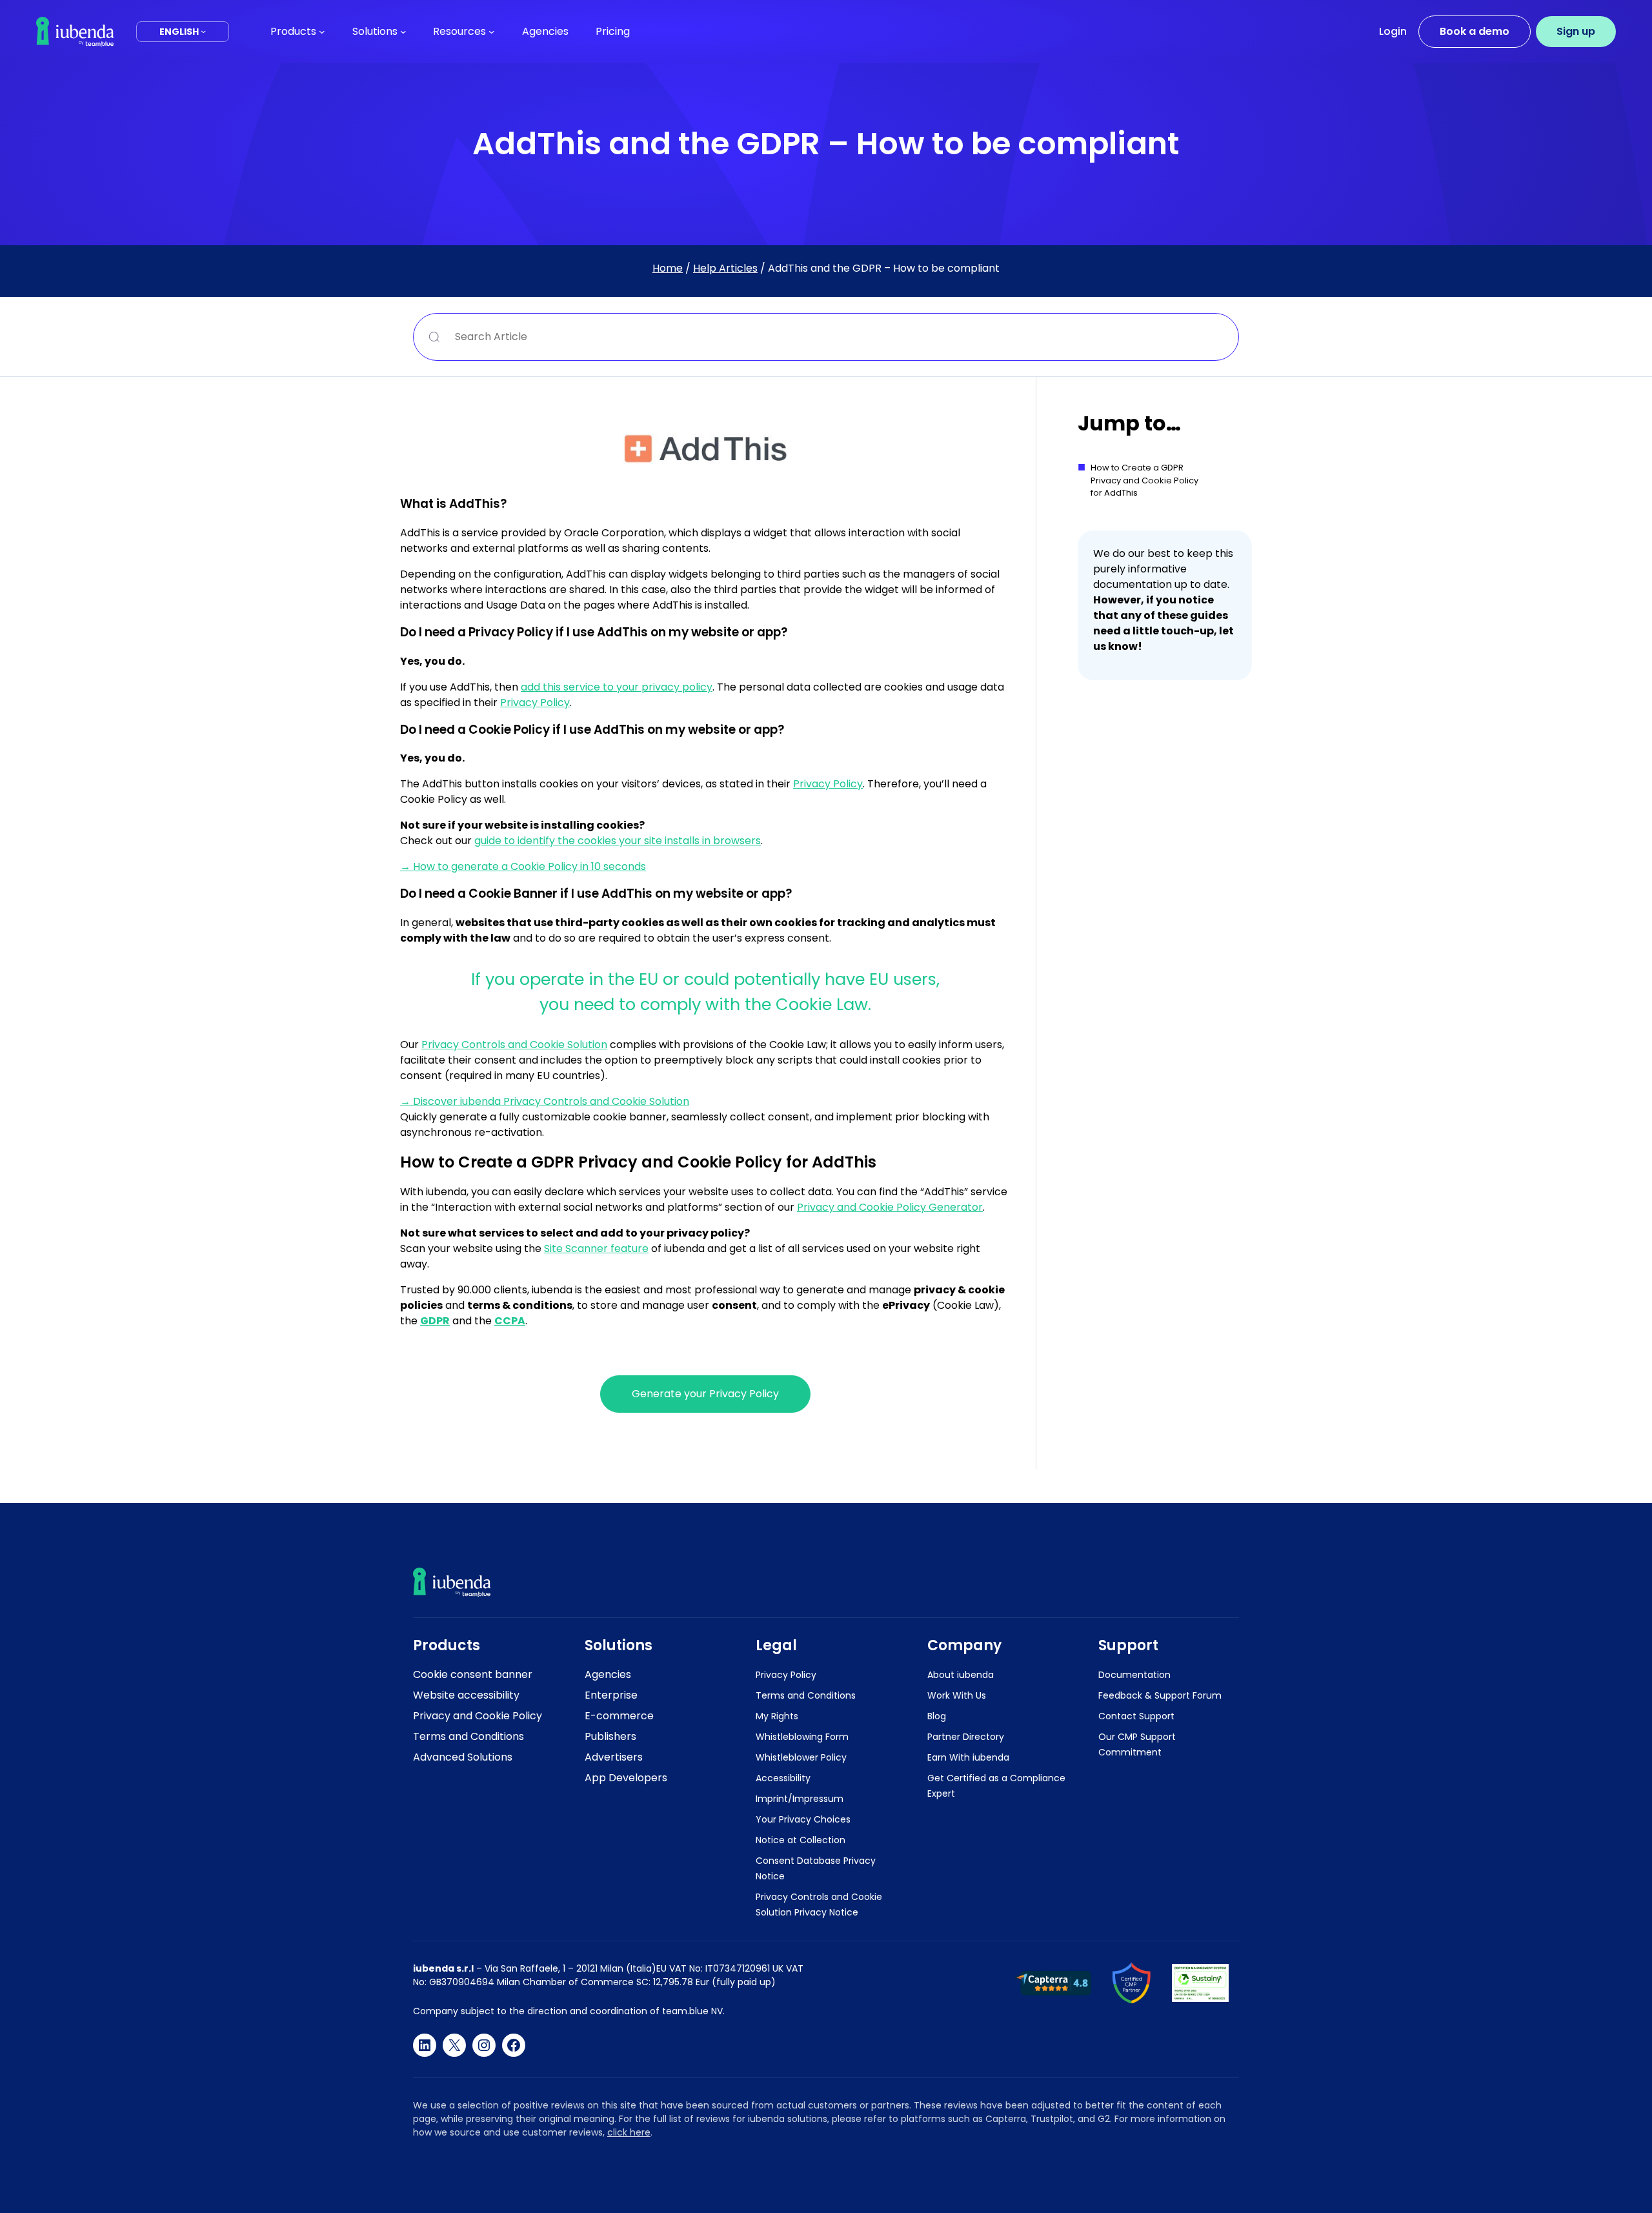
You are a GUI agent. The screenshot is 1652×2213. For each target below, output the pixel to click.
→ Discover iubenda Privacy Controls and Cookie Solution (545, 1101)
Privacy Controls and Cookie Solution (514, 1045)
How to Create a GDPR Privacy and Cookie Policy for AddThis (1144, 480)
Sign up (1576, 31)
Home (668, 268)
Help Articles (725, 268)
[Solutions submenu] (403, 32)
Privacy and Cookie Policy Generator (890, 1207)
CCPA (510, 1321)
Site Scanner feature (596, 1248)
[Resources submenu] (492, 32)
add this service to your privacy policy (617, 687)
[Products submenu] (322, 32)
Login (1393, 31)
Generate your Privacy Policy (705, 1394)
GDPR (435, 1321)
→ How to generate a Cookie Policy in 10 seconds (523, 866)
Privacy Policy (535, 702)
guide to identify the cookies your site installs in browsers (618, 841)
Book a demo (1475, 31)
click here (629, 2132)
